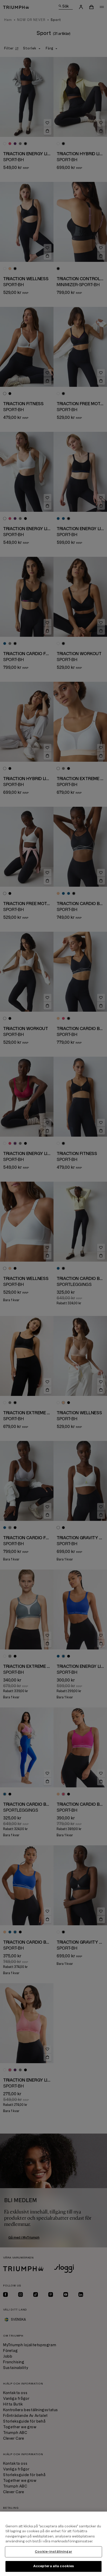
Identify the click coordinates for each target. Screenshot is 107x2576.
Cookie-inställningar (53, 2552)
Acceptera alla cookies (54, 2566)
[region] (53, 2544)
